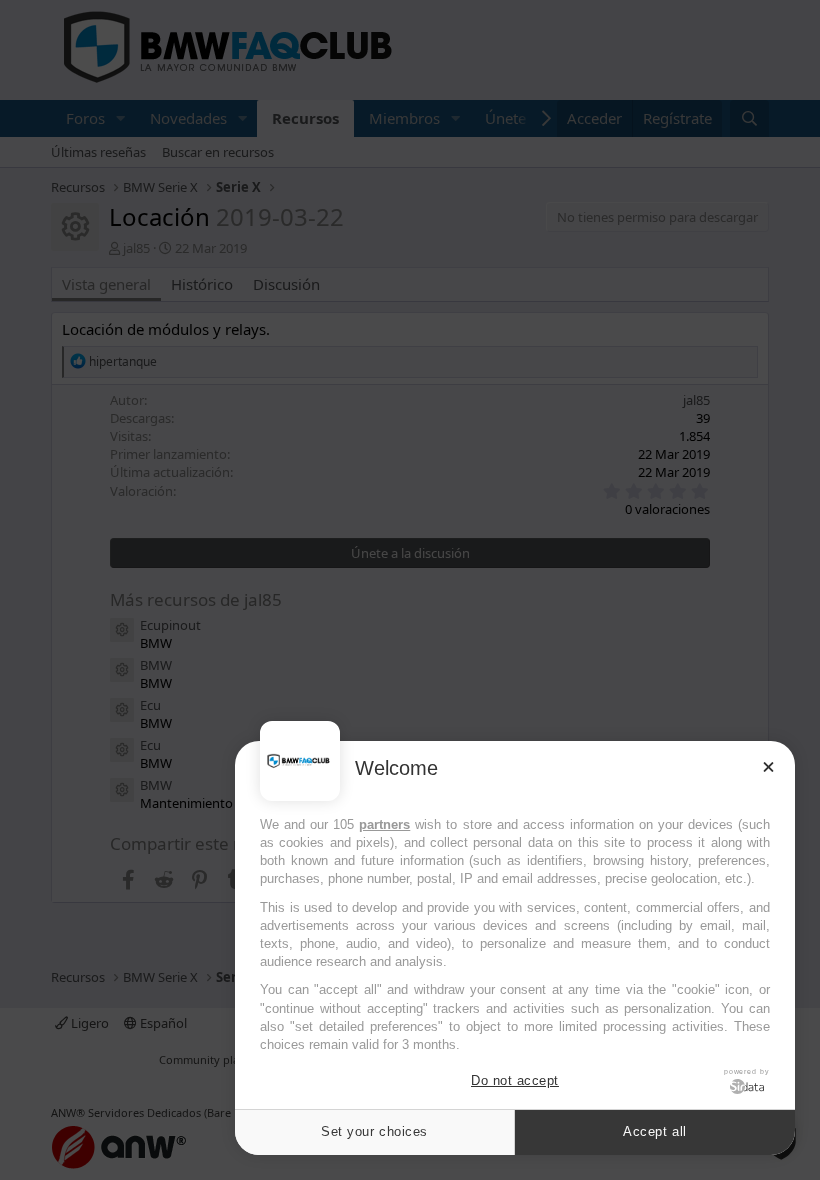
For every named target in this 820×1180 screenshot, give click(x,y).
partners (384, 824)
